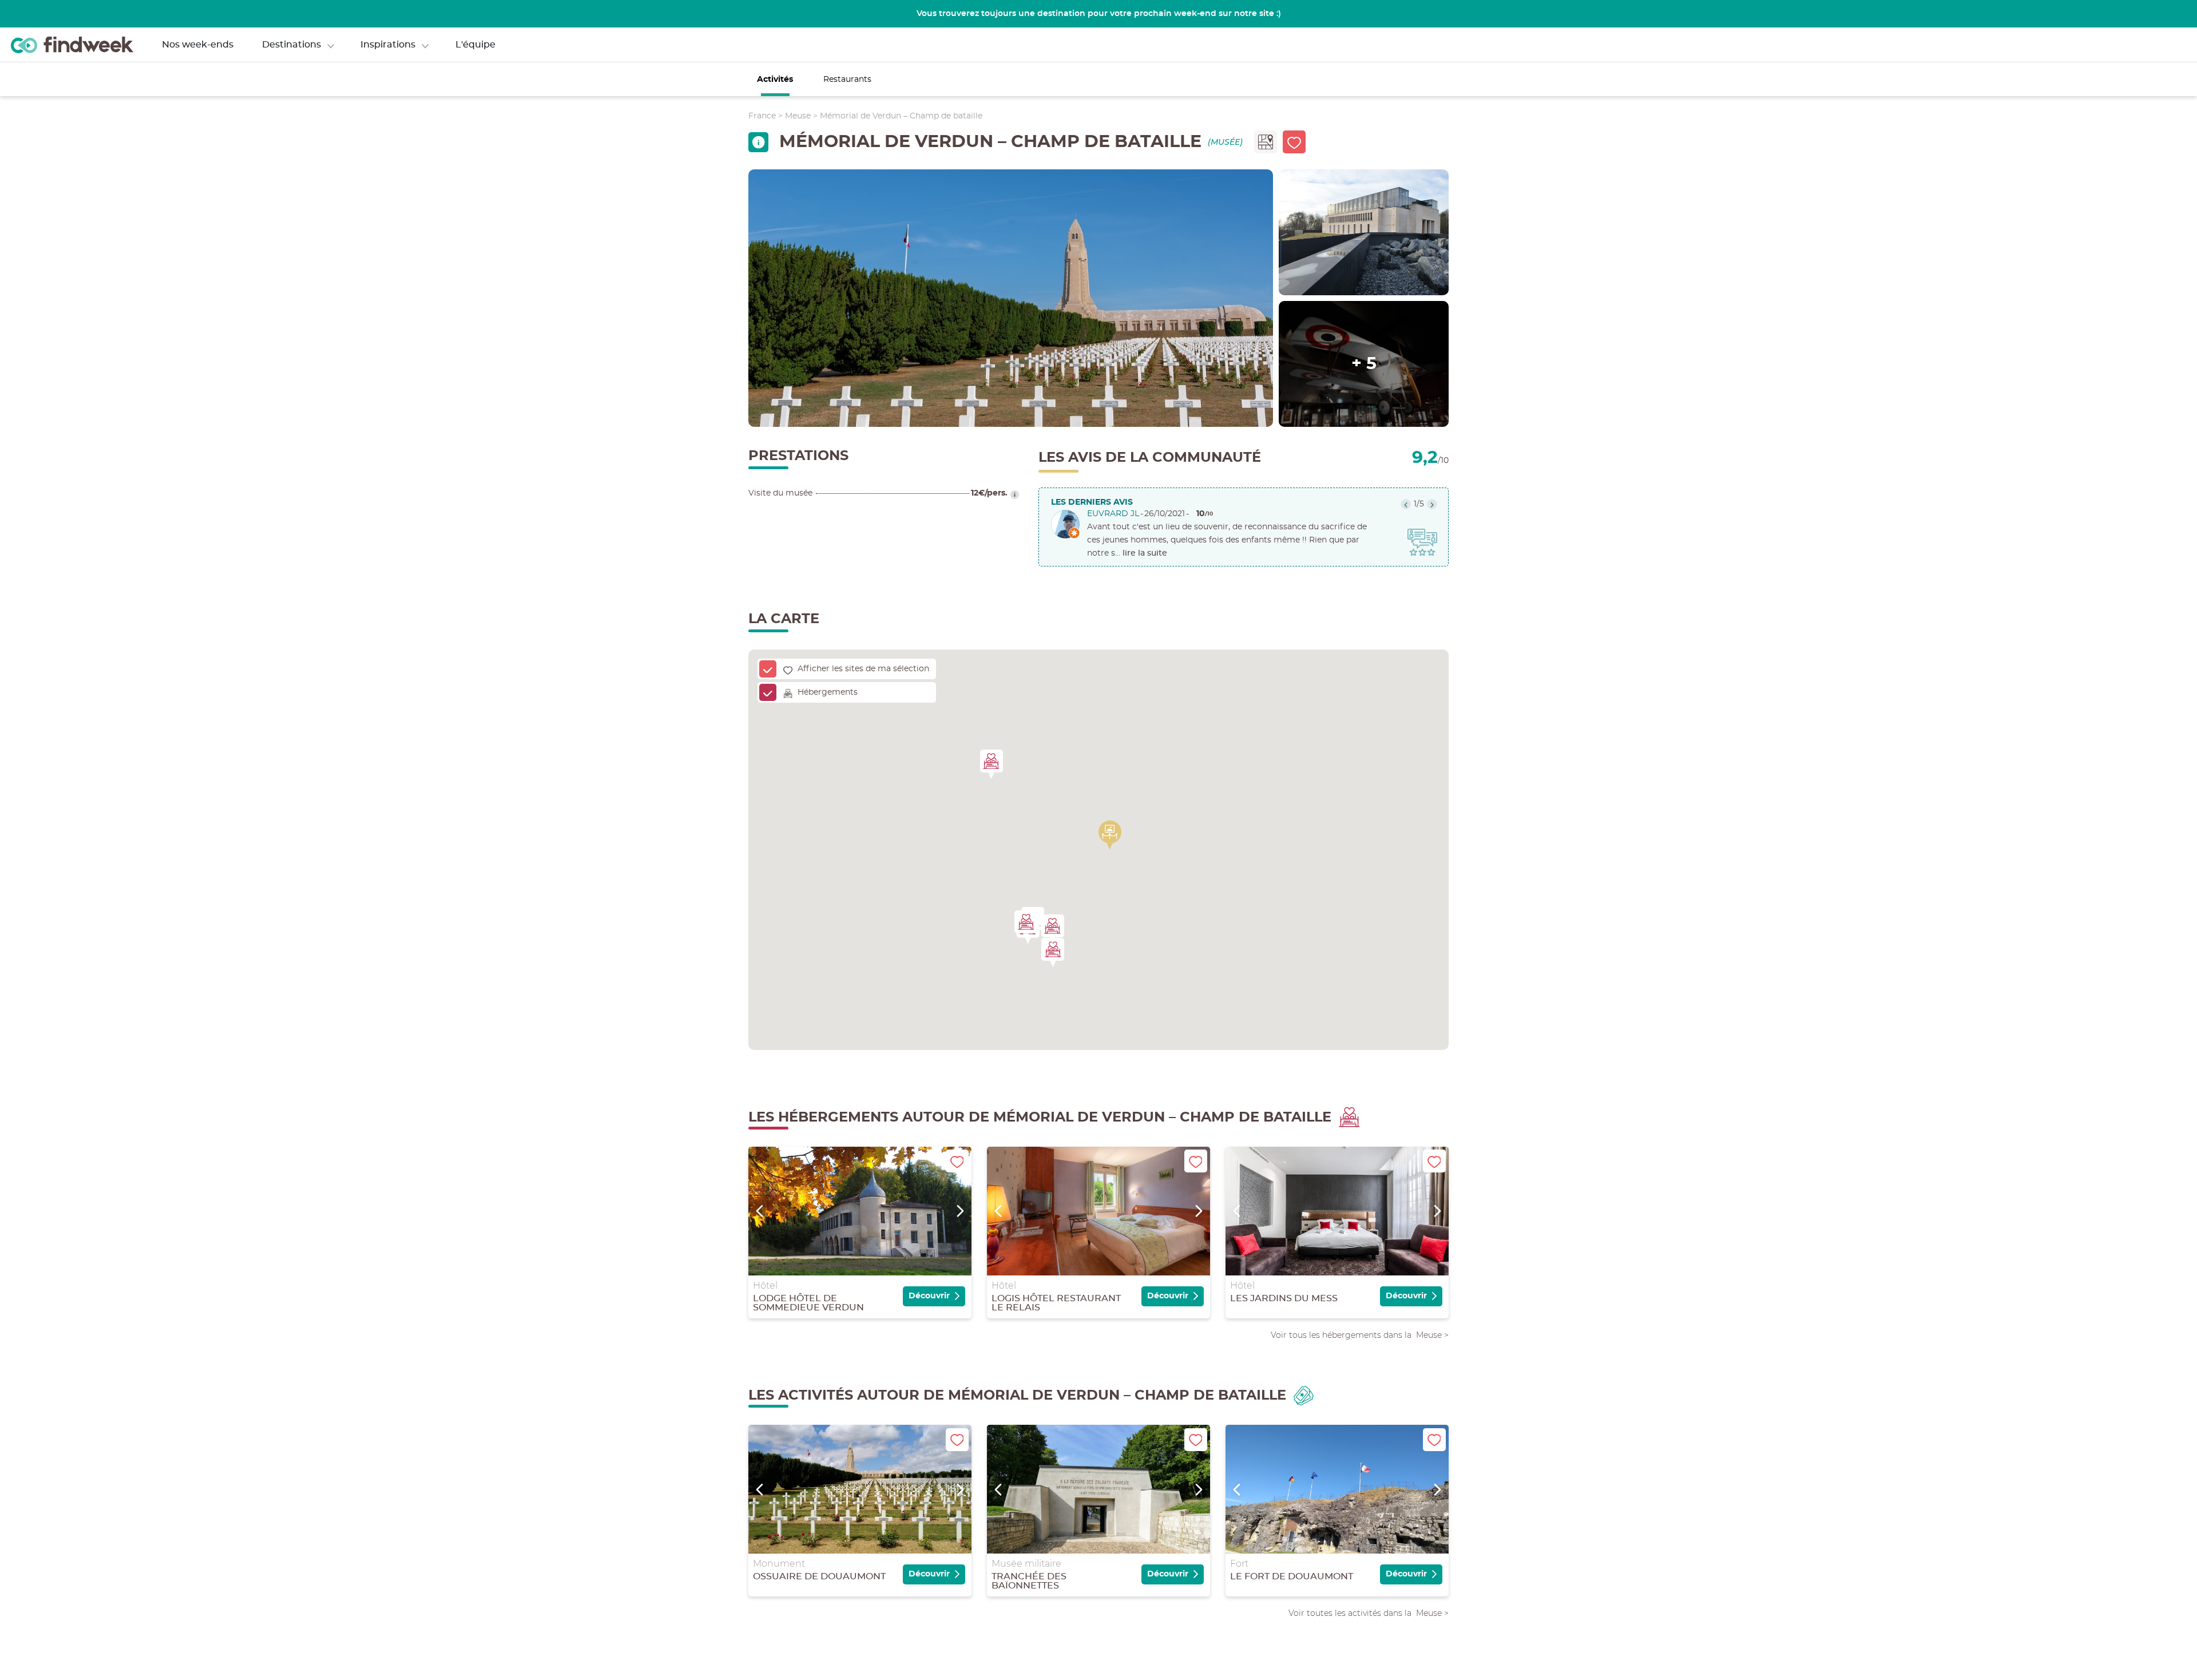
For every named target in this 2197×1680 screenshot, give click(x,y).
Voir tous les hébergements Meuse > (1360, 1335)
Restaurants (847, 80)
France (762, 116)
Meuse (798, 116)
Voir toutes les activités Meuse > (1369, 1613)
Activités (775, 80)
